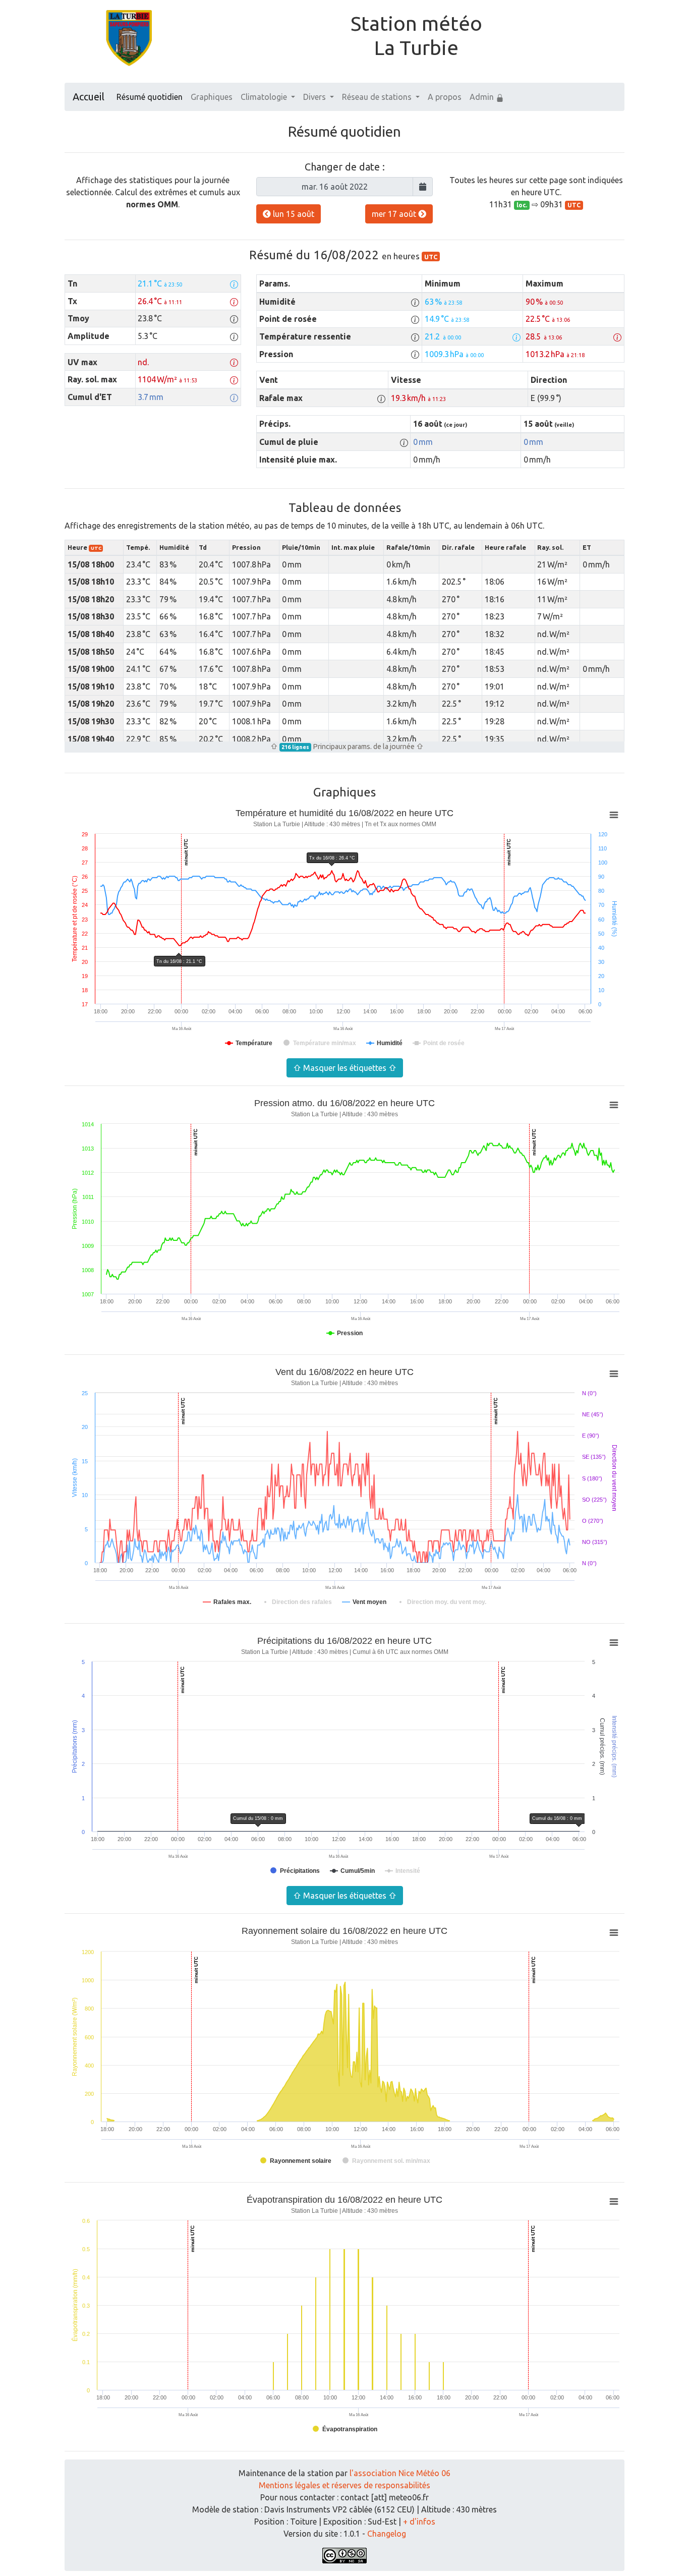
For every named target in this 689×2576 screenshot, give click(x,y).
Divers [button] (315, 97)
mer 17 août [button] (395, 214)
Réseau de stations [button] (378, 97)
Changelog (387, 2534)
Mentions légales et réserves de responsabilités (344, 2485)
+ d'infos (419, 2522)
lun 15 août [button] (293, 214)
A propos (445, 97)
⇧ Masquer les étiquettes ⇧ (345, 1068)
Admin (483, 97)
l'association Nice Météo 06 (400, 2473)
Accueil (89, 97)
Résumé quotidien (150, 97)
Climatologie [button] (265, 97)
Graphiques (212, 97)
